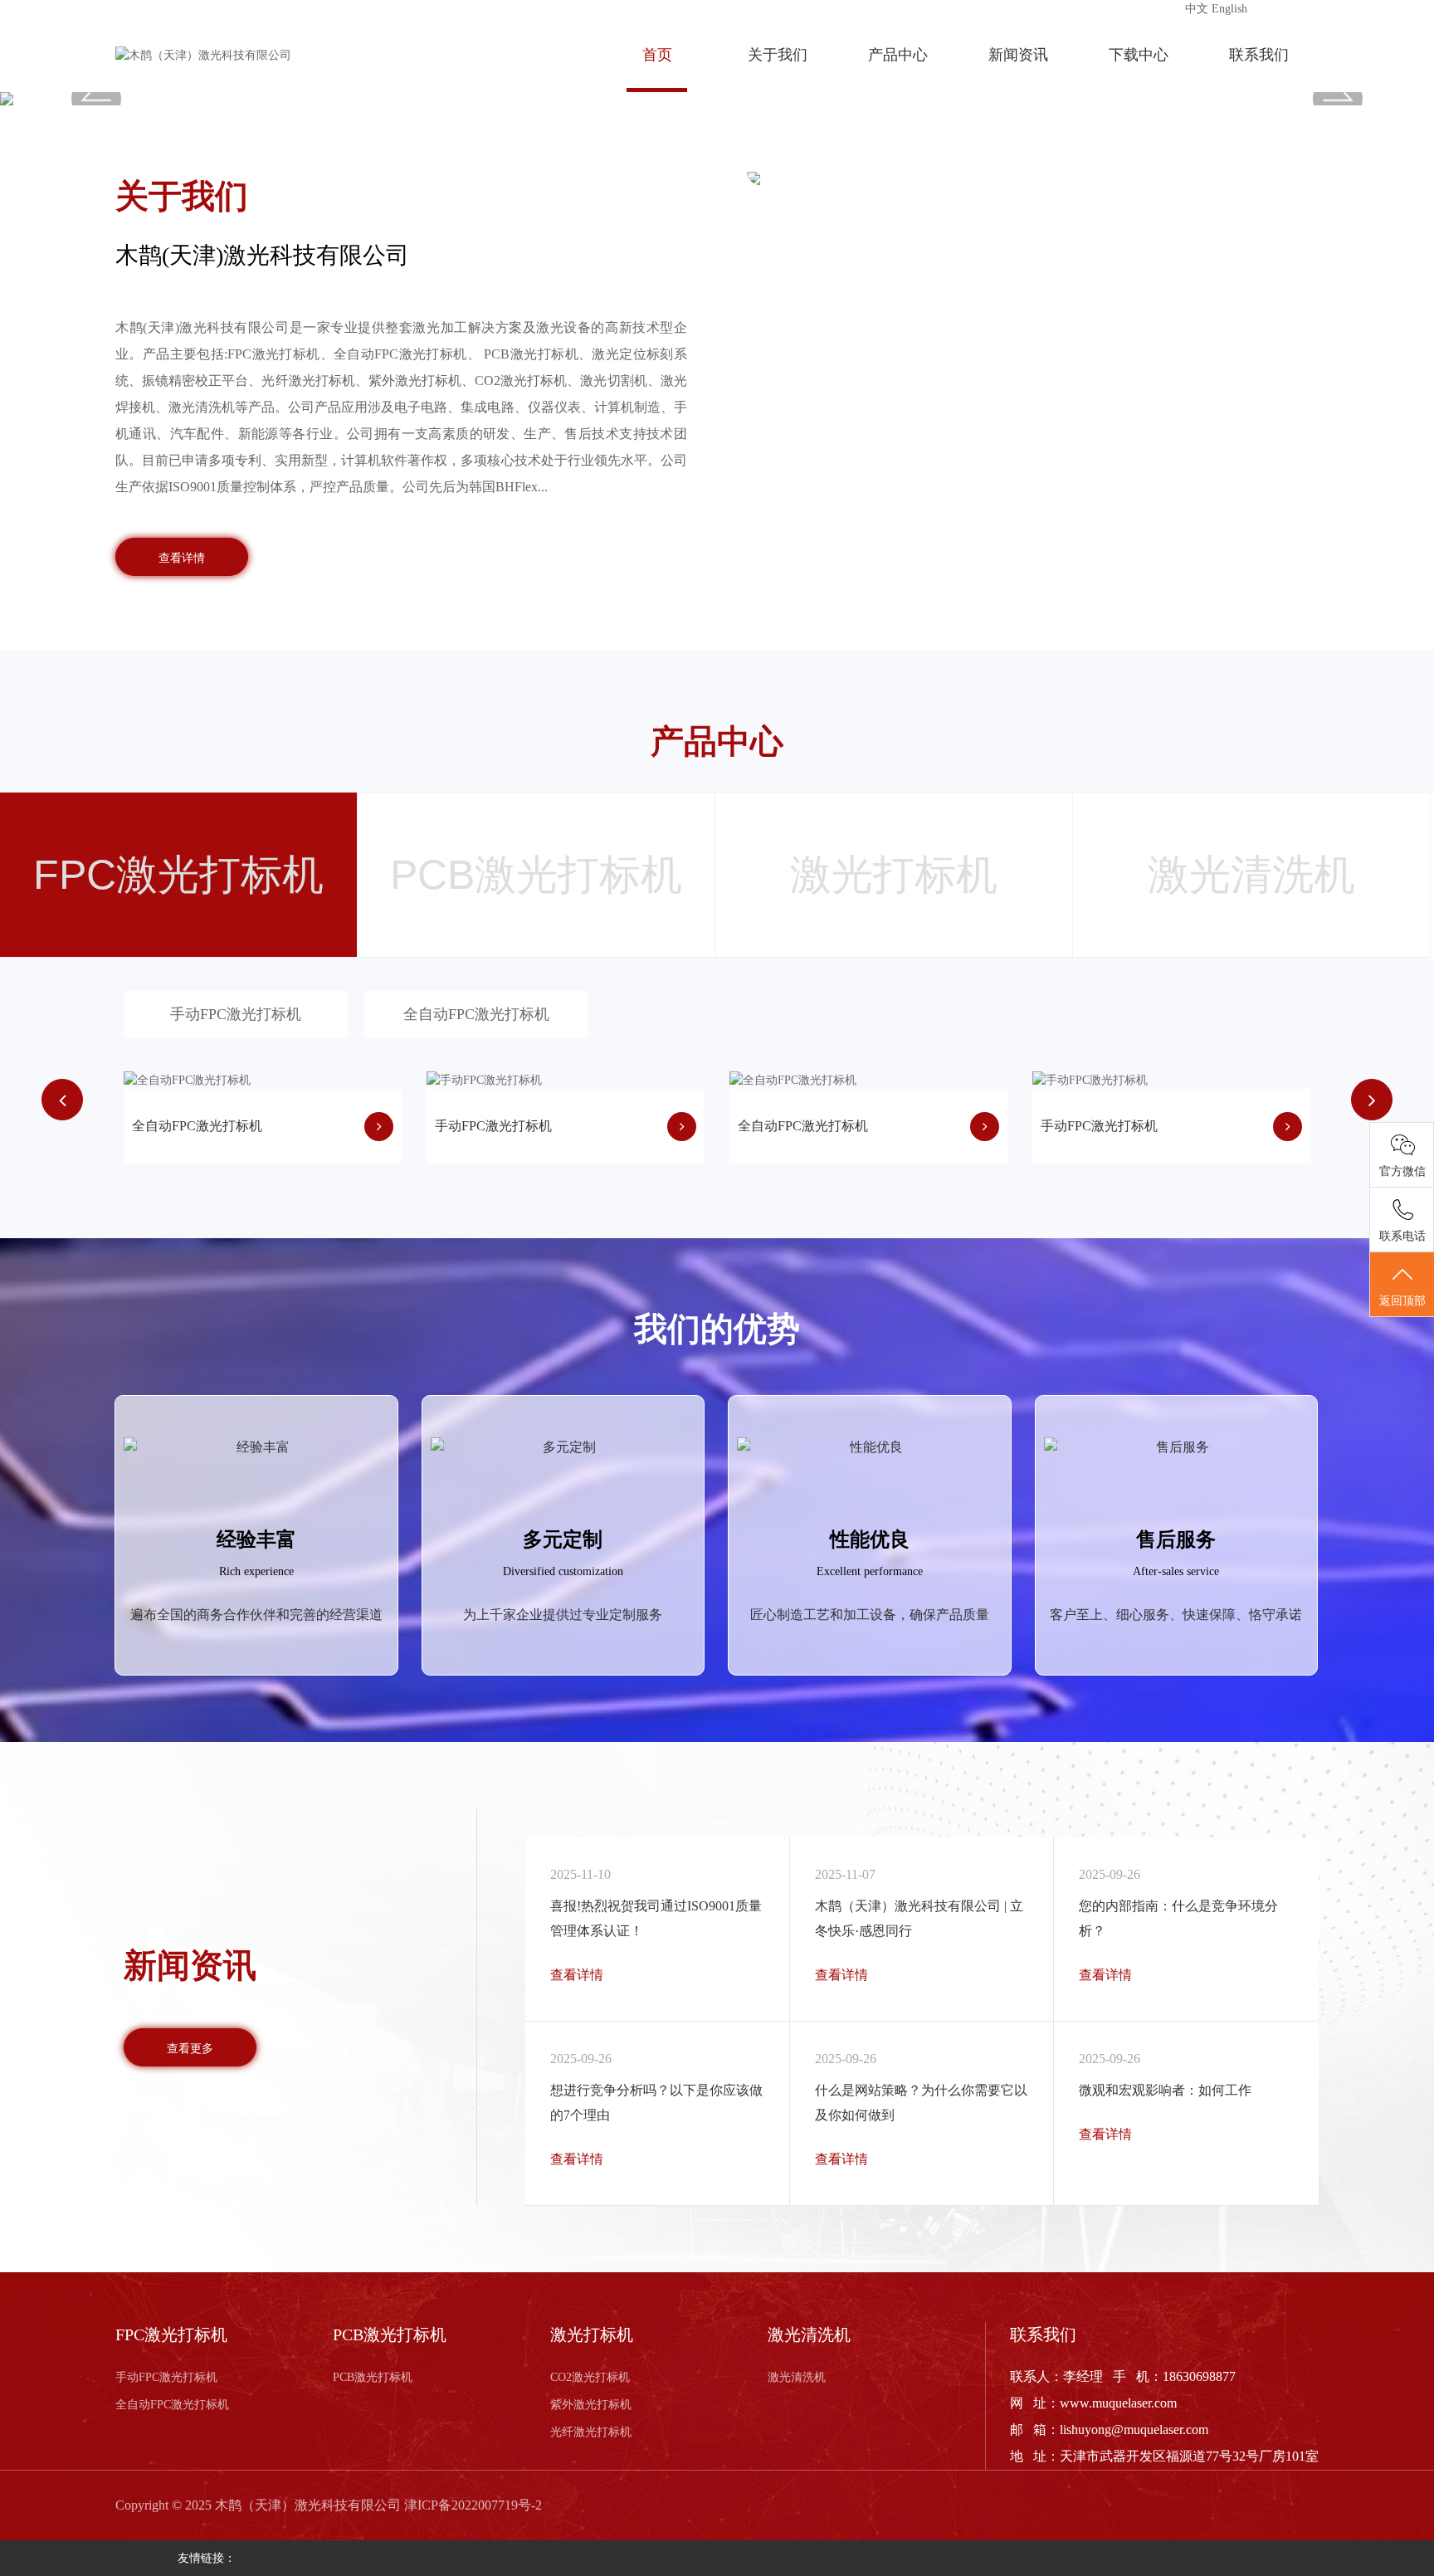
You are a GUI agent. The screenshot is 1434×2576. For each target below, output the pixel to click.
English (1229, 9)
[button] (96, 99)
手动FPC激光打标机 (236, 1014)
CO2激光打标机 (590, 2377)
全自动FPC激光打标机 (476, 1014)
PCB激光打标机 (373, 2377)
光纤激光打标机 (591, 2432)
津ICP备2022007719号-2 (473, 2505)
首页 (657, 55)
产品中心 (898, 55)
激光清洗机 (797, 2377)
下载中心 (1139, 55)
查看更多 (190, 2048)
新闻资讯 (1018, 55)
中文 (1197, 9)
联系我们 (1259, 55)
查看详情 (182, 558)
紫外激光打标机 (591, 2405)
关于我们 (778, 55)
